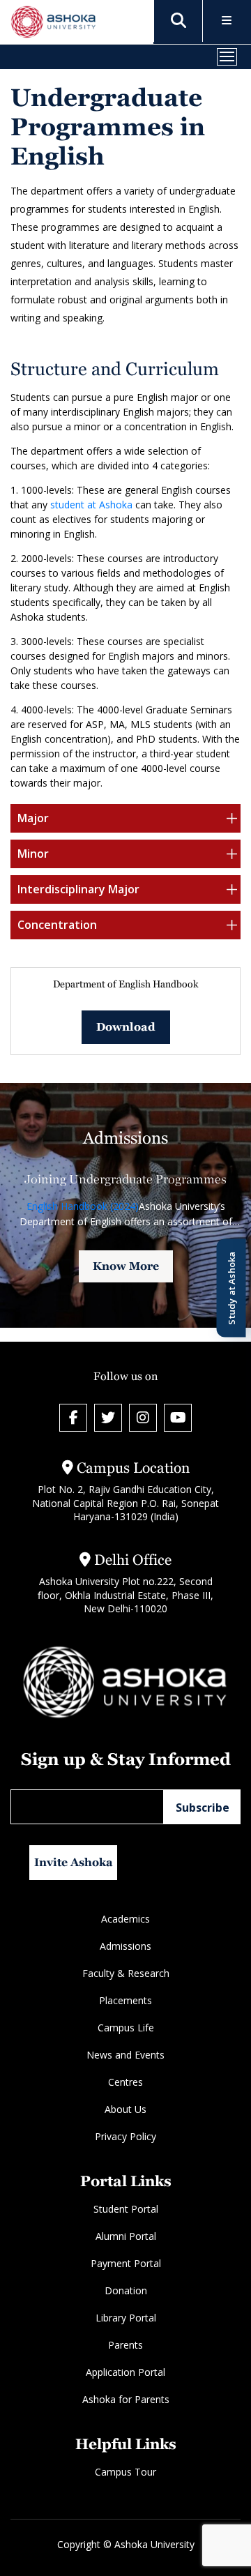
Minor (33, 854)
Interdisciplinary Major (78, 889)
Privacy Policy (125, 2136)
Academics (125, 1919)
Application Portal (125, 2372)
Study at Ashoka (231, 1288)
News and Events (125, 2055)
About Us (125, 2109)
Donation (126, 2290)
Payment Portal (126, 2263)
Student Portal (126, 2209)
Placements (125, 2000)
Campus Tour (125, 2472)
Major (33, 818)
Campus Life (126, 2028)
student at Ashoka (90, 505)
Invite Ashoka (74, 1862)
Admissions (125, 1946)
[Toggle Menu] (227, 21)
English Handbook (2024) (83, 1206)
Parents (125, 2345)
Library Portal (126, 2318)
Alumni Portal (126, 2236)
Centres (125, 2082)
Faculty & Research (126, 1973)
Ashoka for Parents (126, 2399)
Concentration (57, 925)
